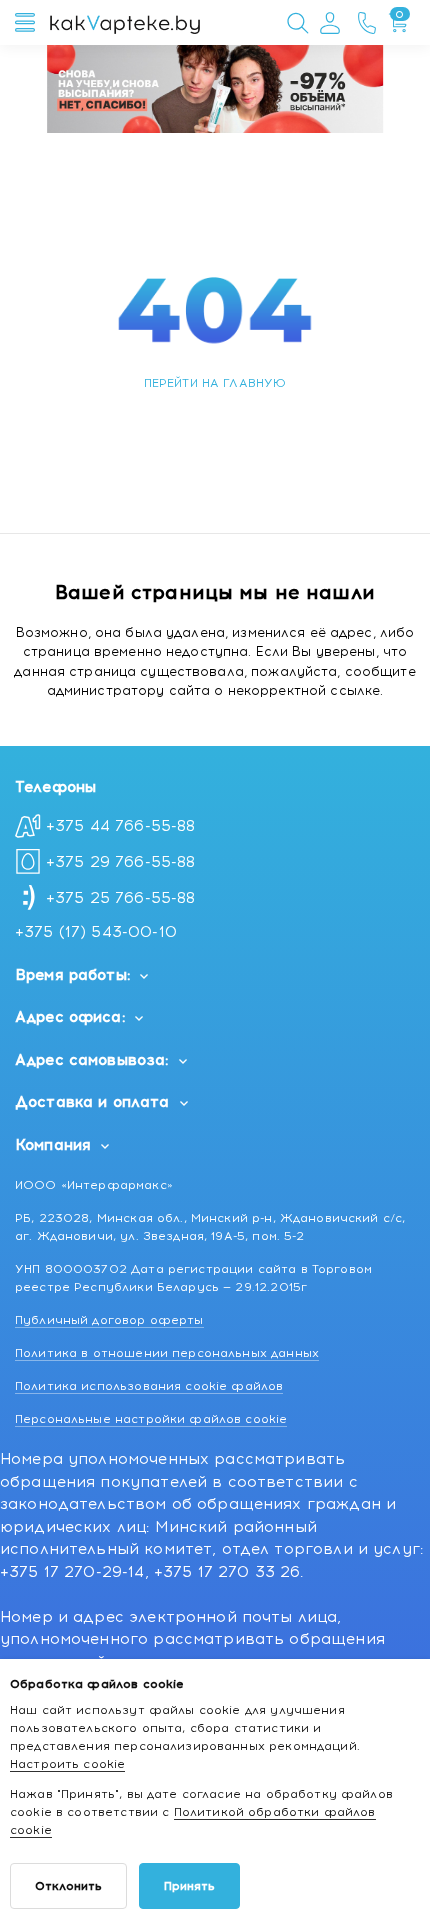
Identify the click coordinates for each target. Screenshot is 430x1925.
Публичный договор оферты (109, 1320)
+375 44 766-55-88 (121, 826)
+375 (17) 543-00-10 (96, 932)
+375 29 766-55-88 (121, 862)
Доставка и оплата (92, 1102)
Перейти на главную (215, 383)
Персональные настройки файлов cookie (151, 1419)
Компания (53, 1145)
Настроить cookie (67, 1764)
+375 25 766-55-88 (121, 898)
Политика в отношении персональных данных (167, 1353)
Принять (189, 1886)
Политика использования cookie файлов (149, 1386)
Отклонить (68, 1886)
